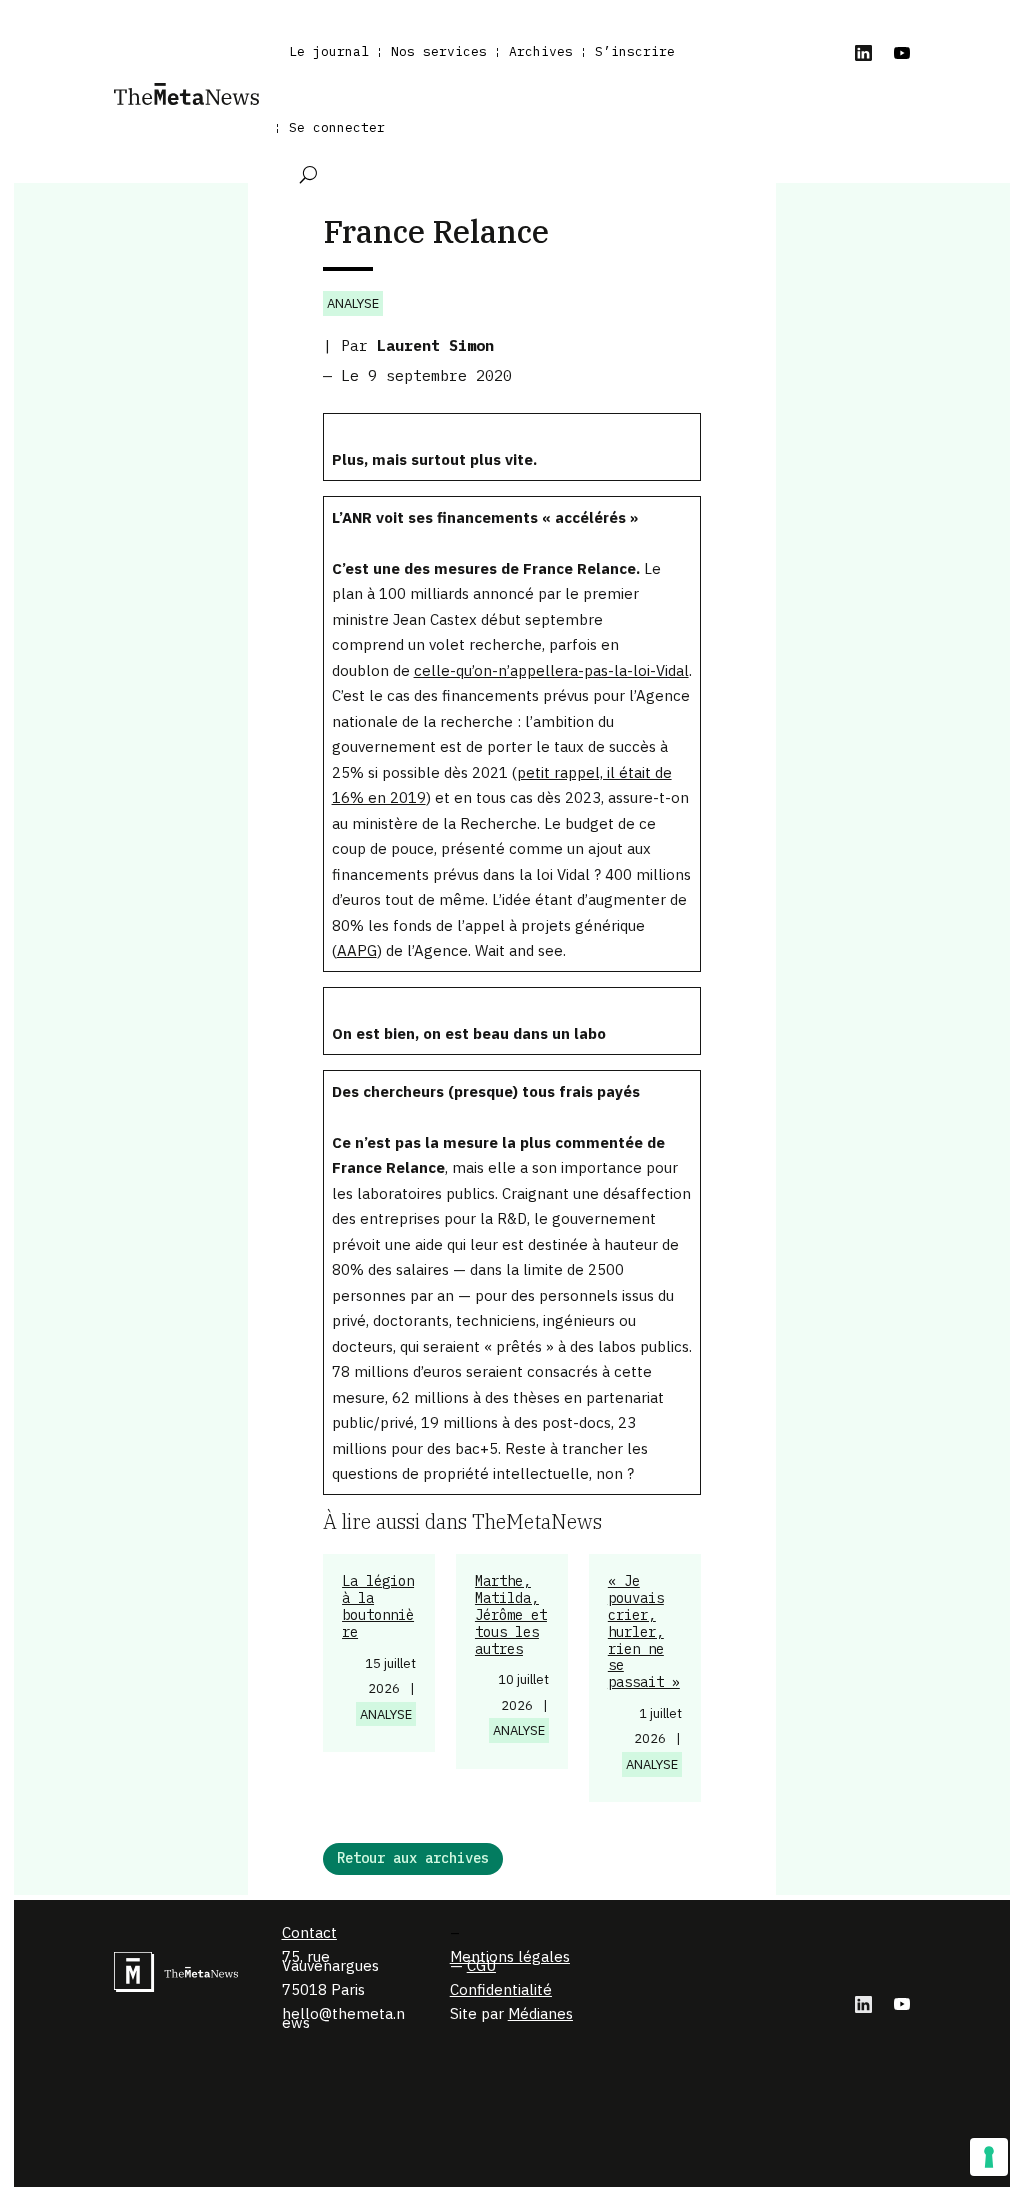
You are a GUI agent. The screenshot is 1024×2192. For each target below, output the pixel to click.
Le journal (329, 51)
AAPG (357, 950)
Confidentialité (501, 1989)
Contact (309, 1932)
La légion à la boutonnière (378, 1606)
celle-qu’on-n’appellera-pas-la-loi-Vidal (551, 670)
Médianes (540, 2013)
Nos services (439, 51)
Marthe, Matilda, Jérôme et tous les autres (511, 1614)
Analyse (353, 303)
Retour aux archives (413, 1858)
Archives (541, 51)
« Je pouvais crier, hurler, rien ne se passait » (644, 1631)
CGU (481, 1965)
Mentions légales (510, 1956)
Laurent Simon (435, 345)
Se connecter (337, 127)
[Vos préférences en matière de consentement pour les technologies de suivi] (989, 2157)
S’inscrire (635, 51)
